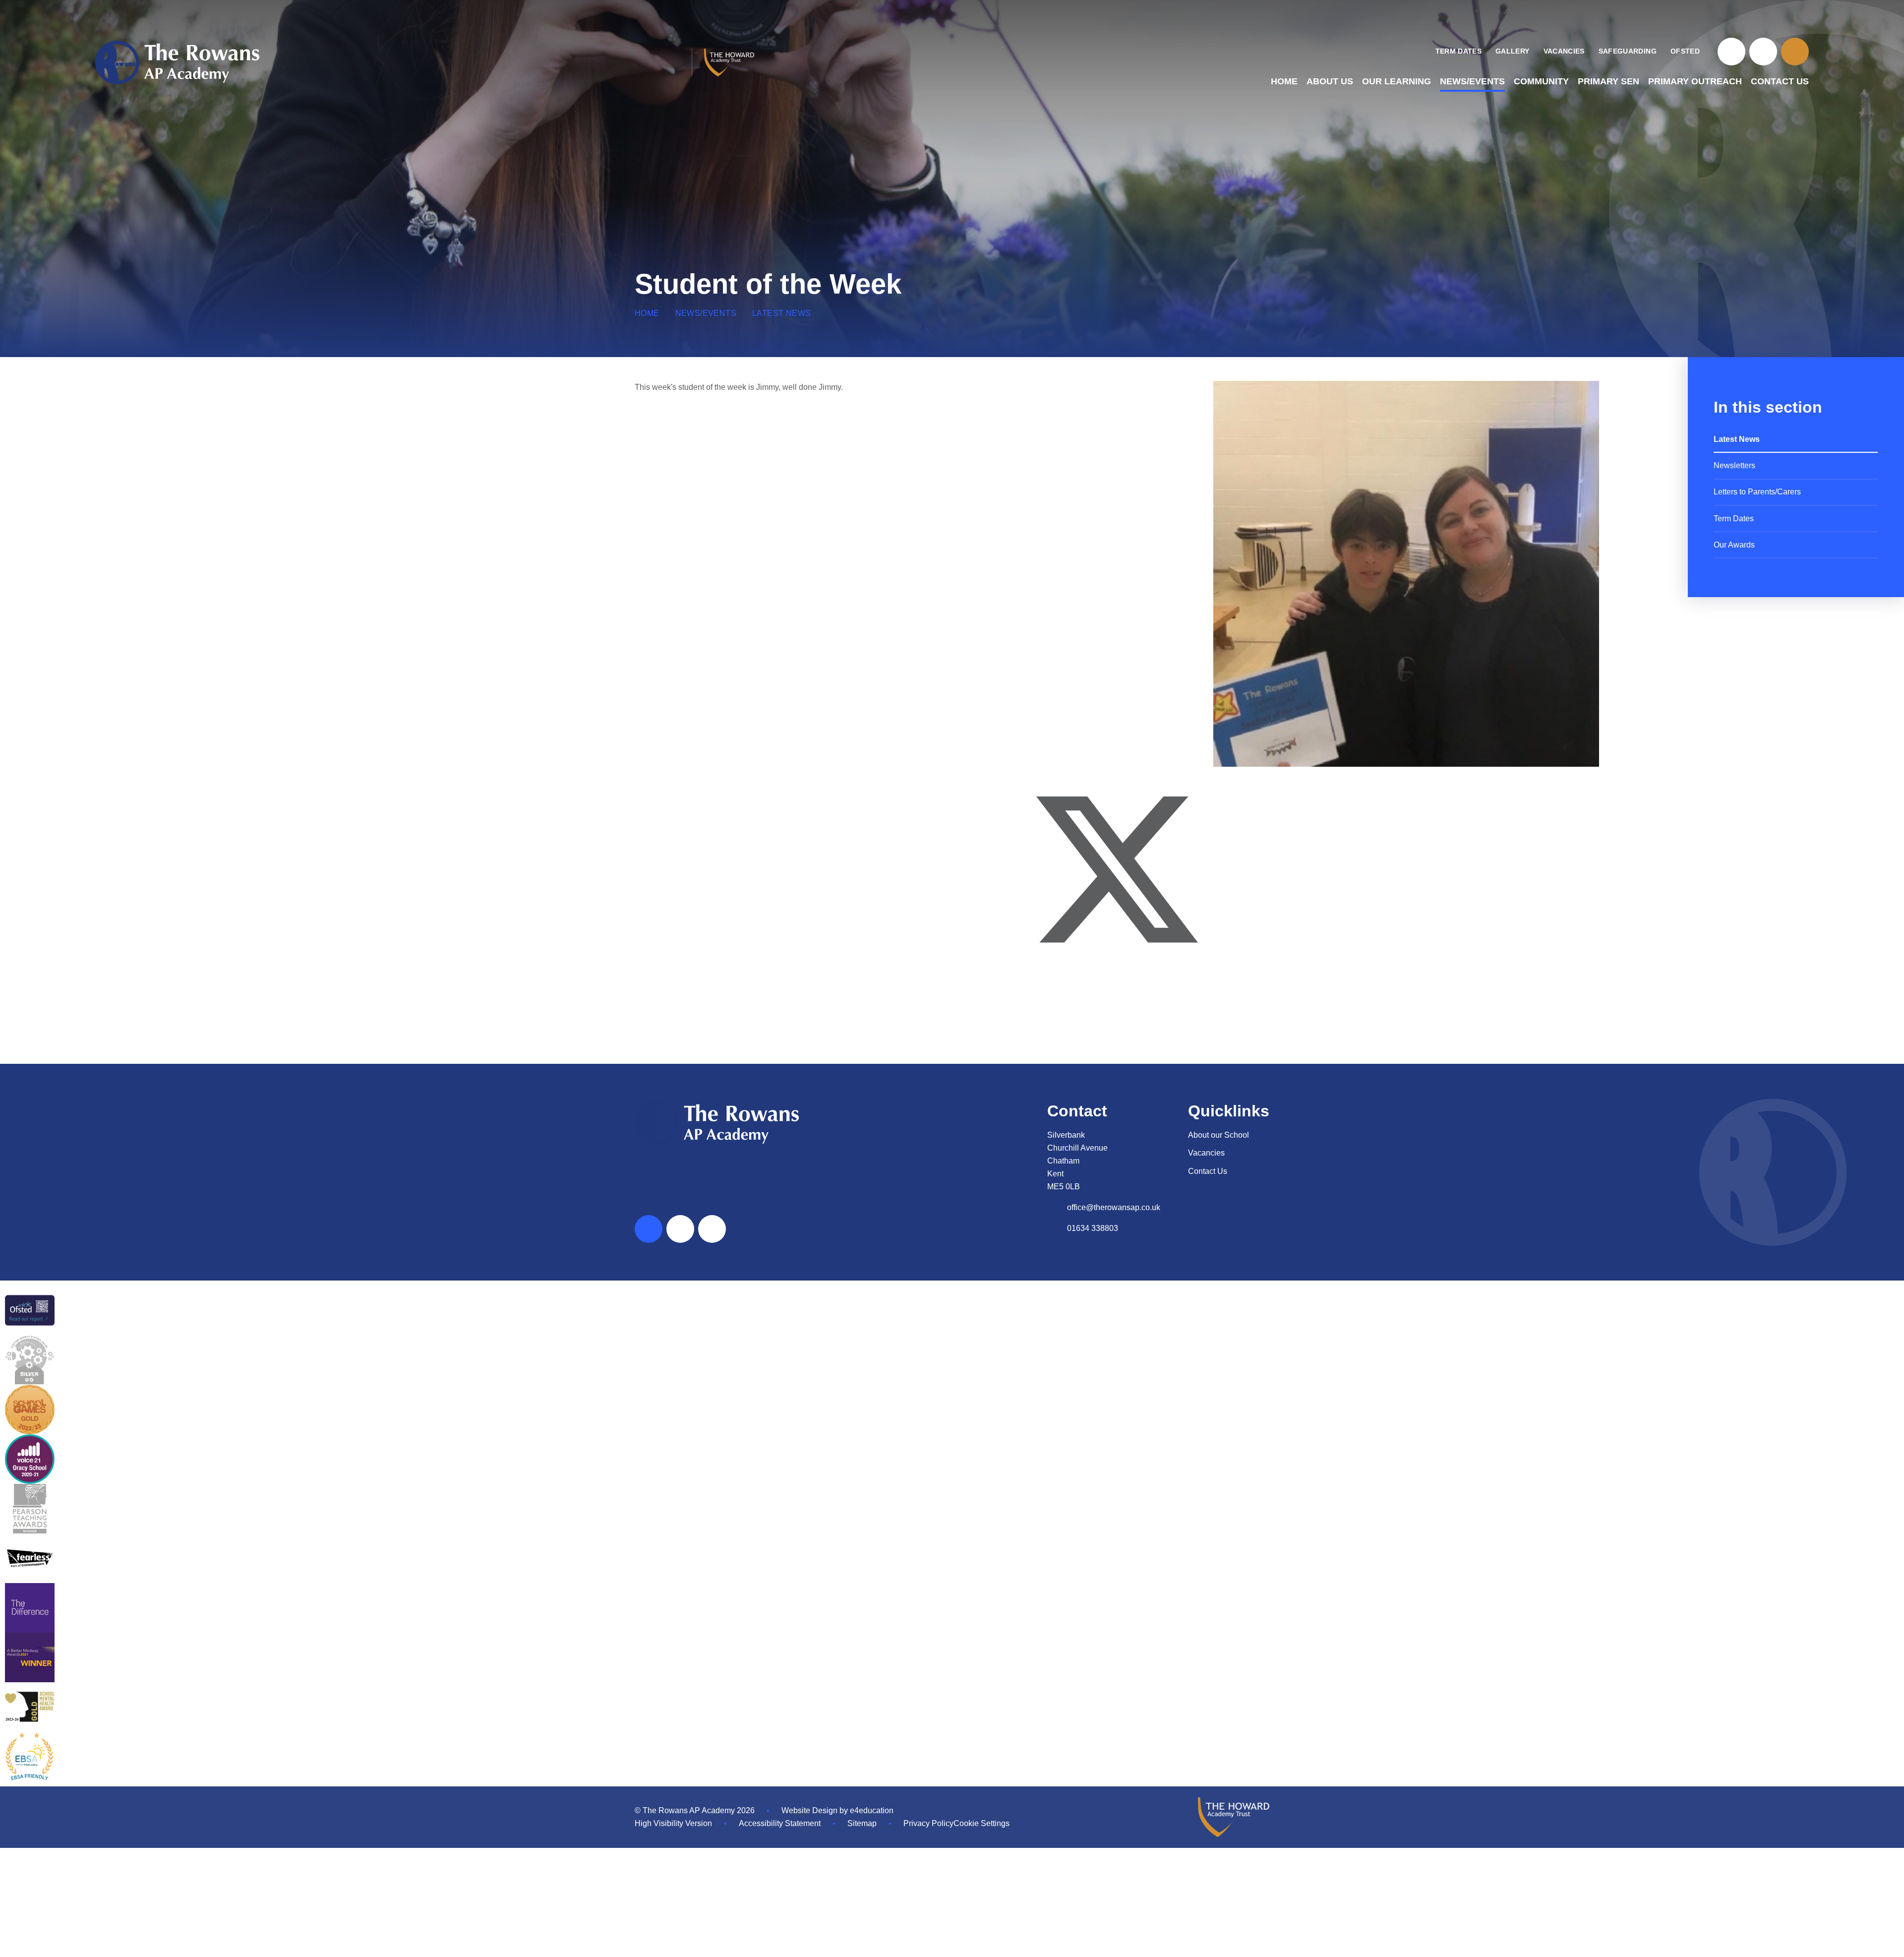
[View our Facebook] (1731, 52)
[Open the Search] (1795, 52)
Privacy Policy (928, 1823)
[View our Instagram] (1763, 52)
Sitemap (862, 1823)
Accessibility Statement (780, 1823)
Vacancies (1206, 1153)
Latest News (781, 313)
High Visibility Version (673, 1823)
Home (647, 313)
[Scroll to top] (649, 1229)
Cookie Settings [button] (982, 1823)
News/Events (706, 313)
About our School (1219, 1135)
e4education (872, 1810)
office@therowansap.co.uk (1114, 1207)
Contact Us (1208, 1171)
